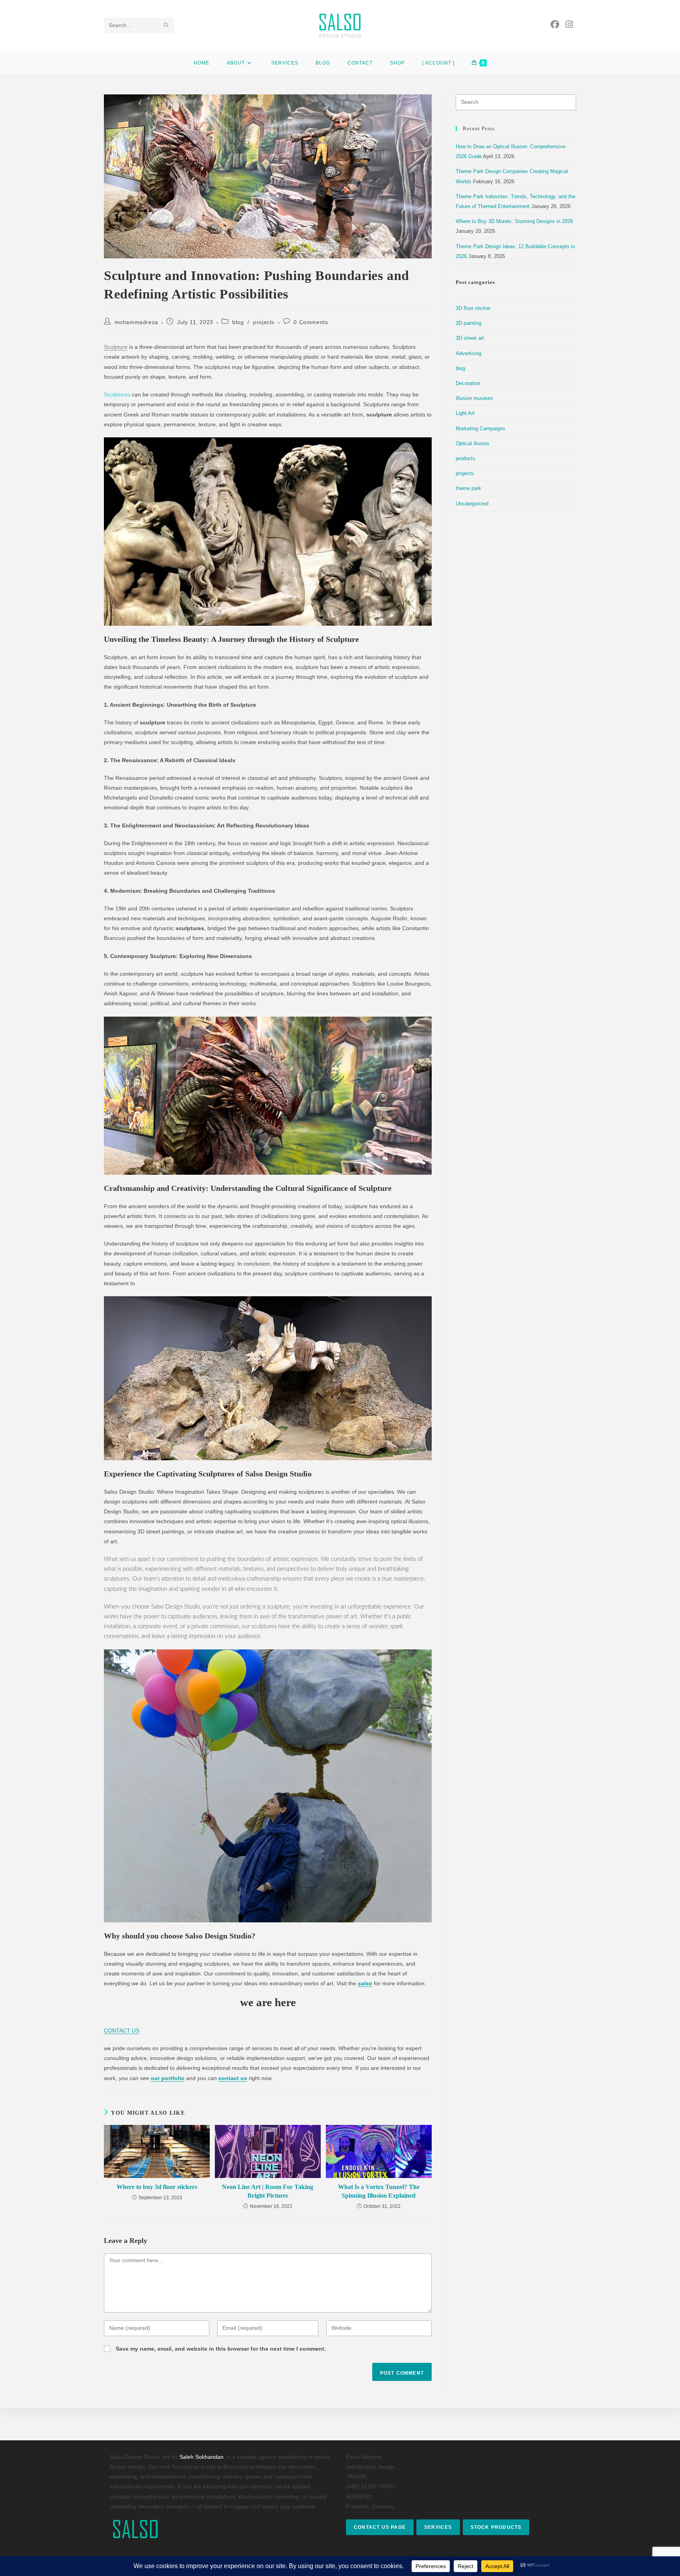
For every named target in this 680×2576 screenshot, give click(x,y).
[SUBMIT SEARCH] (166, 26)
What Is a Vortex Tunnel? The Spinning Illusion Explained (379, 2191)
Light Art (465, 413)
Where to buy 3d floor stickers (157, 2187)
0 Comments (311, 322)
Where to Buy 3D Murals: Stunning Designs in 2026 (514, 221)
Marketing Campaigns (480, 428)
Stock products (496, 2527)
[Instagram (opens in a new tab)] (569, 25)
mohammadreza (136, 322)
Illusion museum (474, 398)
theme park (468, 488)
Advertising (468, 353)
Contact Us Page (380, 2527)
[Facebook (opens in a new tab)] (555, 25)
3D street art (470, 338)
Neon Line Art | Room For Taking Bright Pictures (268, 2191)
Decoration (468, 383)
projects (264, 322)
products (466, 458)
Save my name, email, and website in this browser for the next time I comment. (221, 2349)
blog (238, 322)
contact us (233, 2078)
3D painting (468, 323)
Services (438, 2527)
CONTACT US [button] (122, 2031)
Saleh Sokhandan (201, 2457)
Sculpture (116, 347)
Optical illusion (472, 443)
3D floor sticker (473, 308)
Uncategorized (472, 504)
